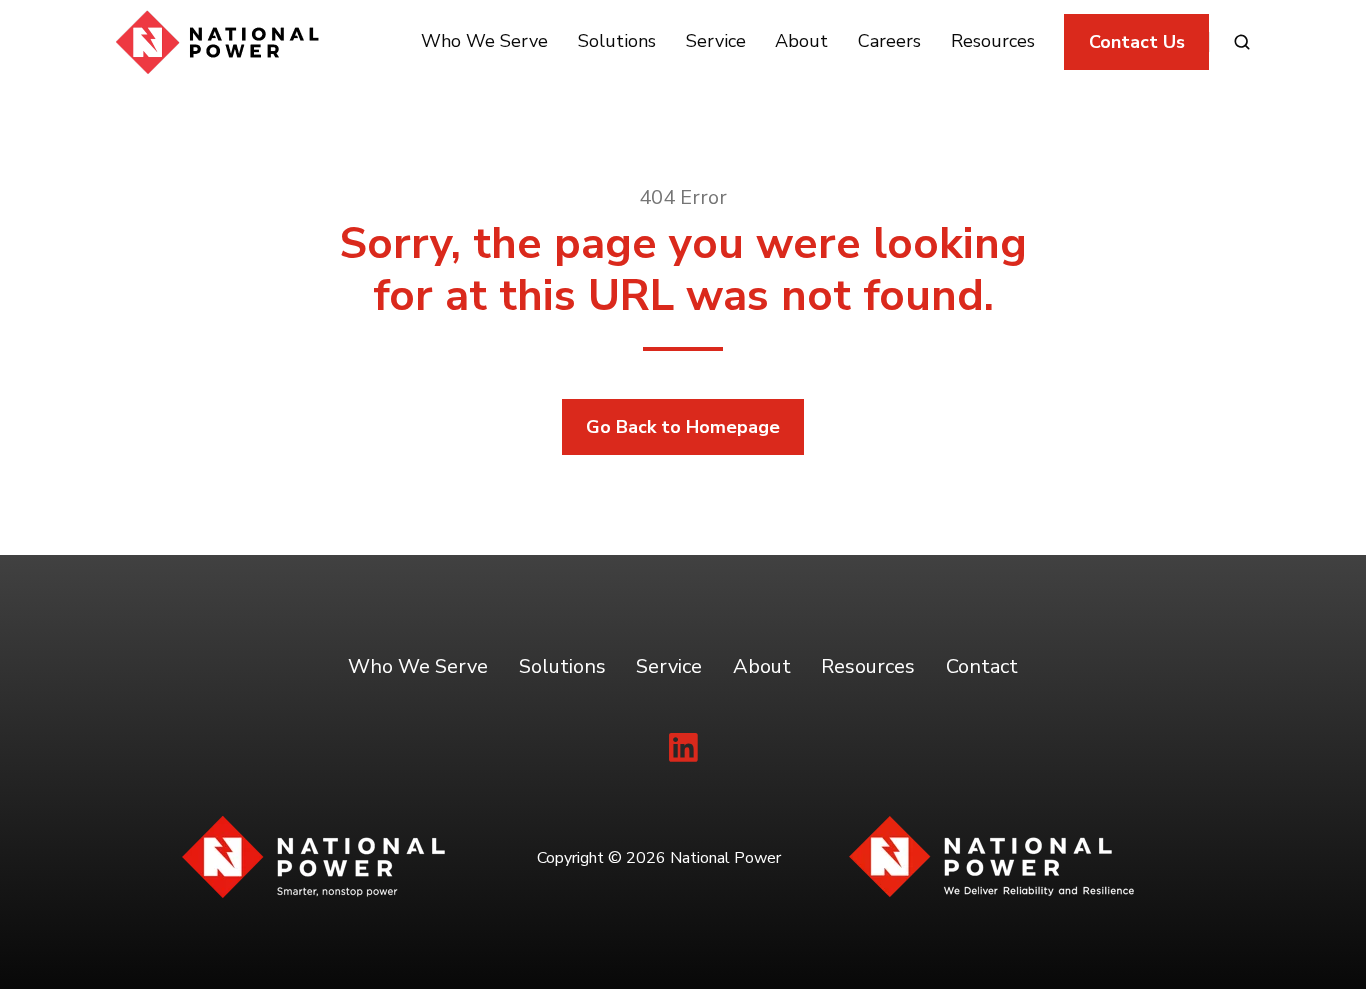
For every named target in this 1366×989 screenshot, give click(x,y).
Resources (993, 41)
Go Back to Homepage (683, 427)
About (801, 41)
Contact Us (1137, 42)
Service (716, 41)
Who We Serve (484, 41)
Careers (889, 41)
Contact (982, 666)
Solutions (617, 41)
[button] (1242, 42)
